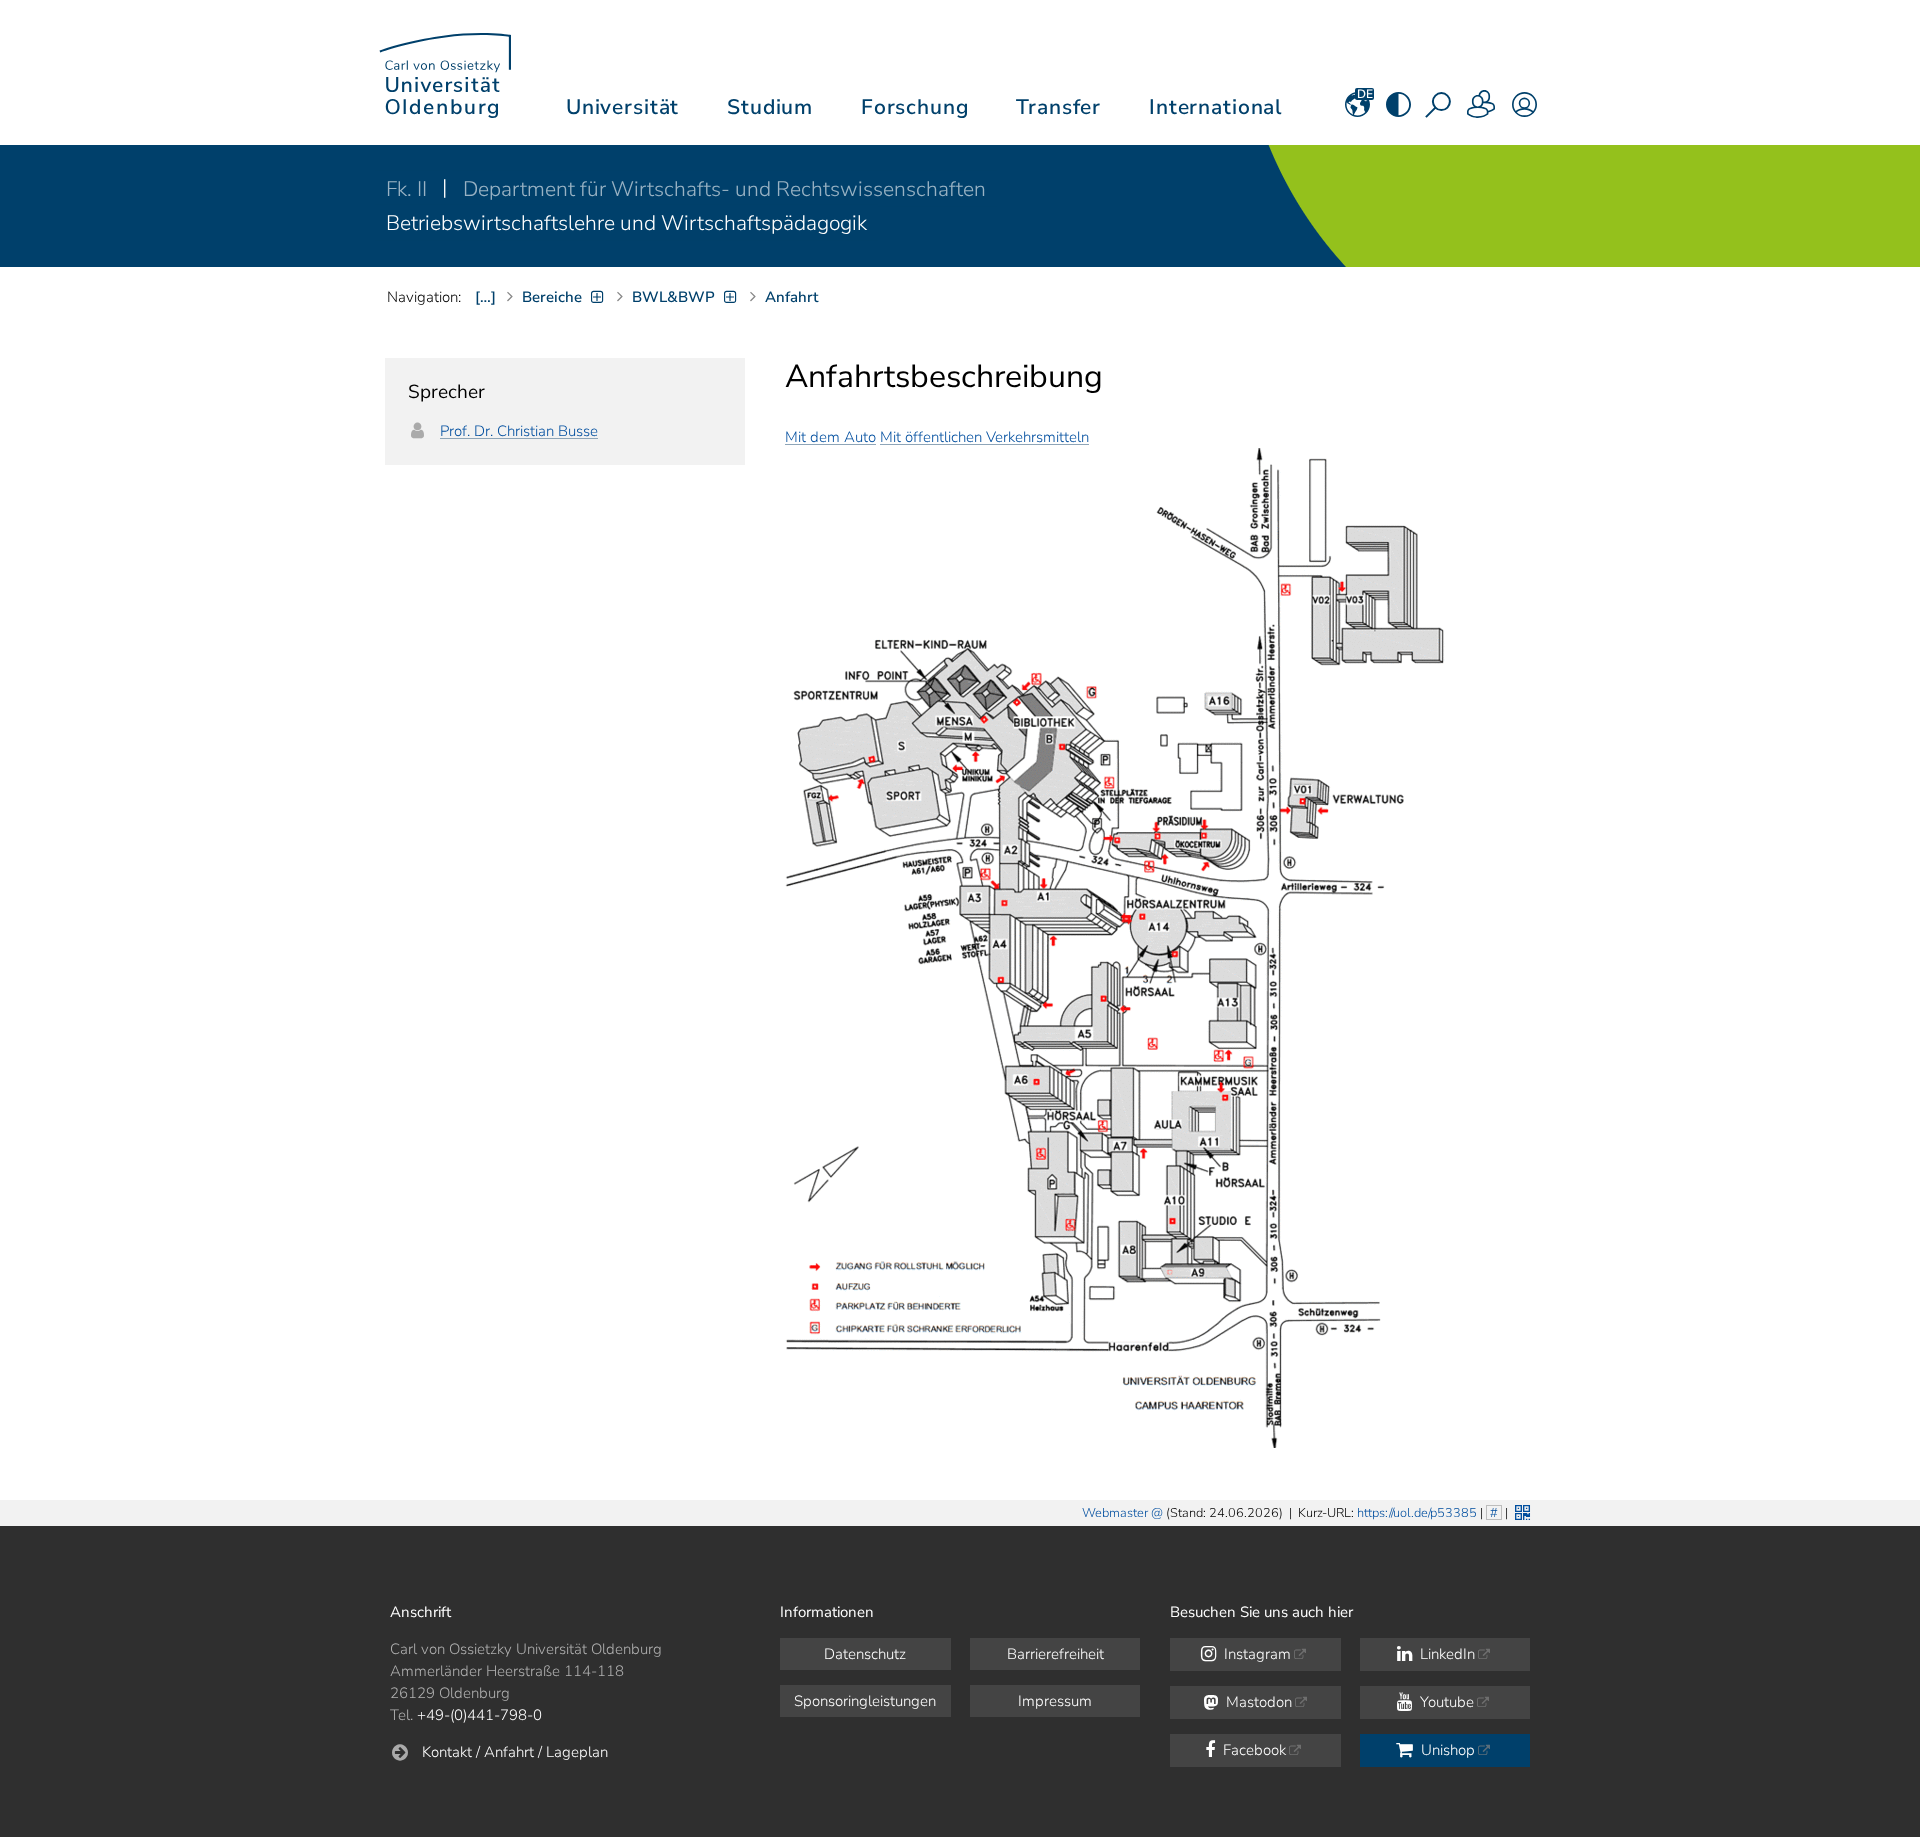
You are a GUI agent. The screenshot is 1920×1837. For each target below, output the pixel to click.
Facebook (1252, 1750)
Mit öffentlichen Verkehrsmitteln (984, 437)
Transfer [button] (1058, 107)
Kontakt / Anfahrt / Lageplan (515, 1752)
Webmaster (1115, 1513)
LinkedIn (1445, 1654)
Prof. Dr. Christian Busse (519, 431)
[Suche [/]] (1440, 111)
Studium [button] (770, 107)
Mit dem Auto (830, 437)
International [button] (1215, 107)
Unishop (1446, 1750)
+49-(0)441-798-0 (479, 1715)
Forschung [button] (915, 107)
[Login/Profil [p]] (1524, 111)
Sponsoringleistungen (865, 1701)
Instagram (1255, 1654)
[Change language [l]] (1357, 111)
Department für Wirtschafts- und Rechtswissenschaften (724, 189)
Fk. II (409, 189)
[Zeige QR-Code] (1520, 1510)
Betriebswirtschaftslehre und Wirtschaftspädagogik (626, 223)
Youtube (1445, 1702)
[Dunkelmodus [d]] (1398, 111)
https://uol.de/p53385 (1417, 1513)
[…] (485, 297)
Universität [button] (622, 107)
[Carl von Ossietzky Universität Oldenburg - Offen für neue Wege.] (445, 72)
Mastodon (1257, 1702)
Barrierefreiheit (1055, 1654)
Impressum (1055, 1701)
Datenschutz (865, 1654)
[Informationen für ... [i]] (1482, 111)
